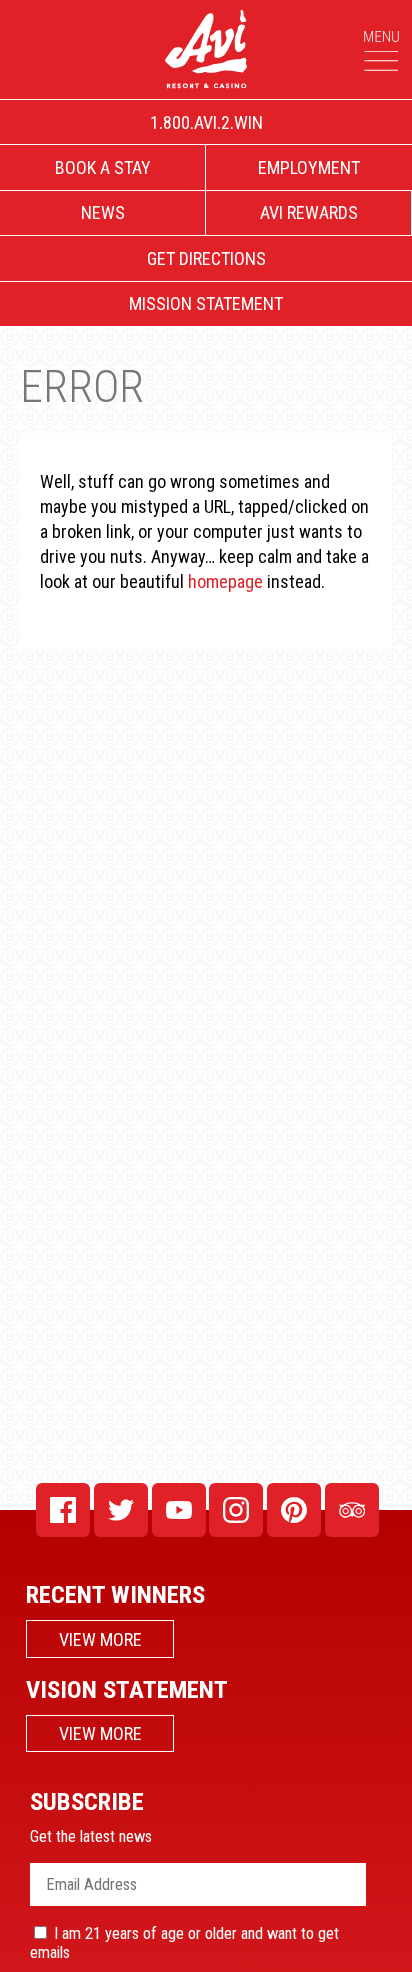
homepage (225, 581)
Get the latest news (91, 1836)
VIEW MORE (100, 1639)
